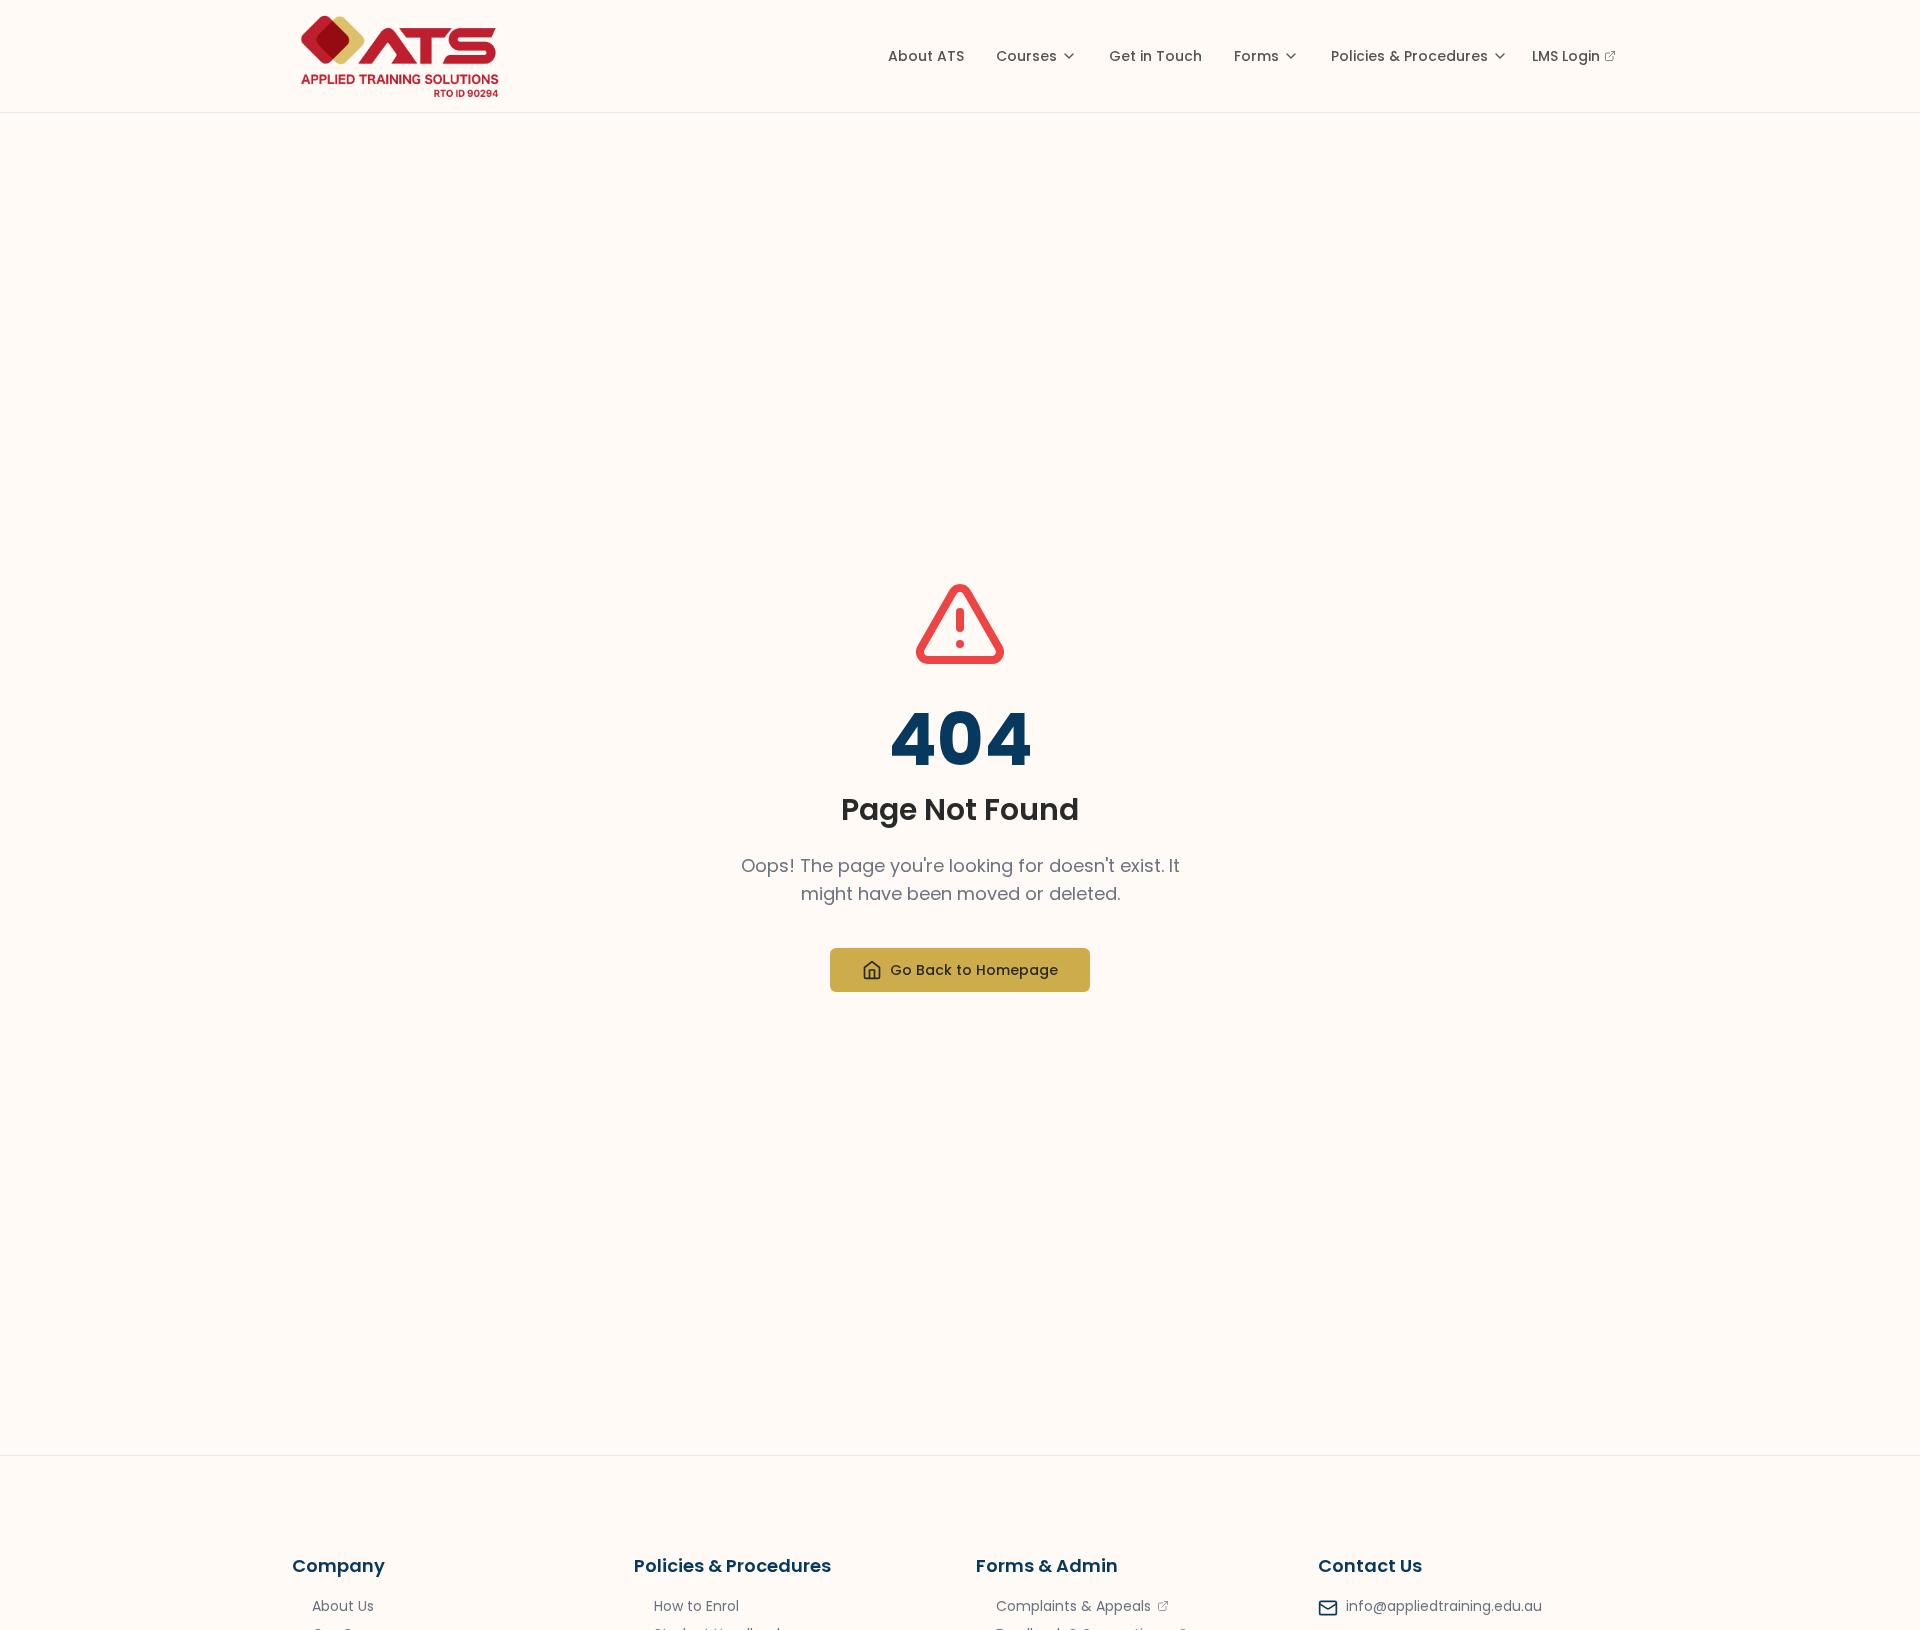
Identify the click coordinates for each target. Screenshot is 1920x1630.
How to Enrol (696, 1606)
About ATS (926, 56)
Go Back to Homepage (974, 970)
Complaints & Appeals (1073, 1606)
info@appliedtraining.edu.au (1444, 1606)
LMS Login (1566, 56)
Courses (1026, 56)
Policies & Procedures (1409, 56)
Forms (1256, 56)
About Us (343, 1606)
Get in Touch (1155, 56)
